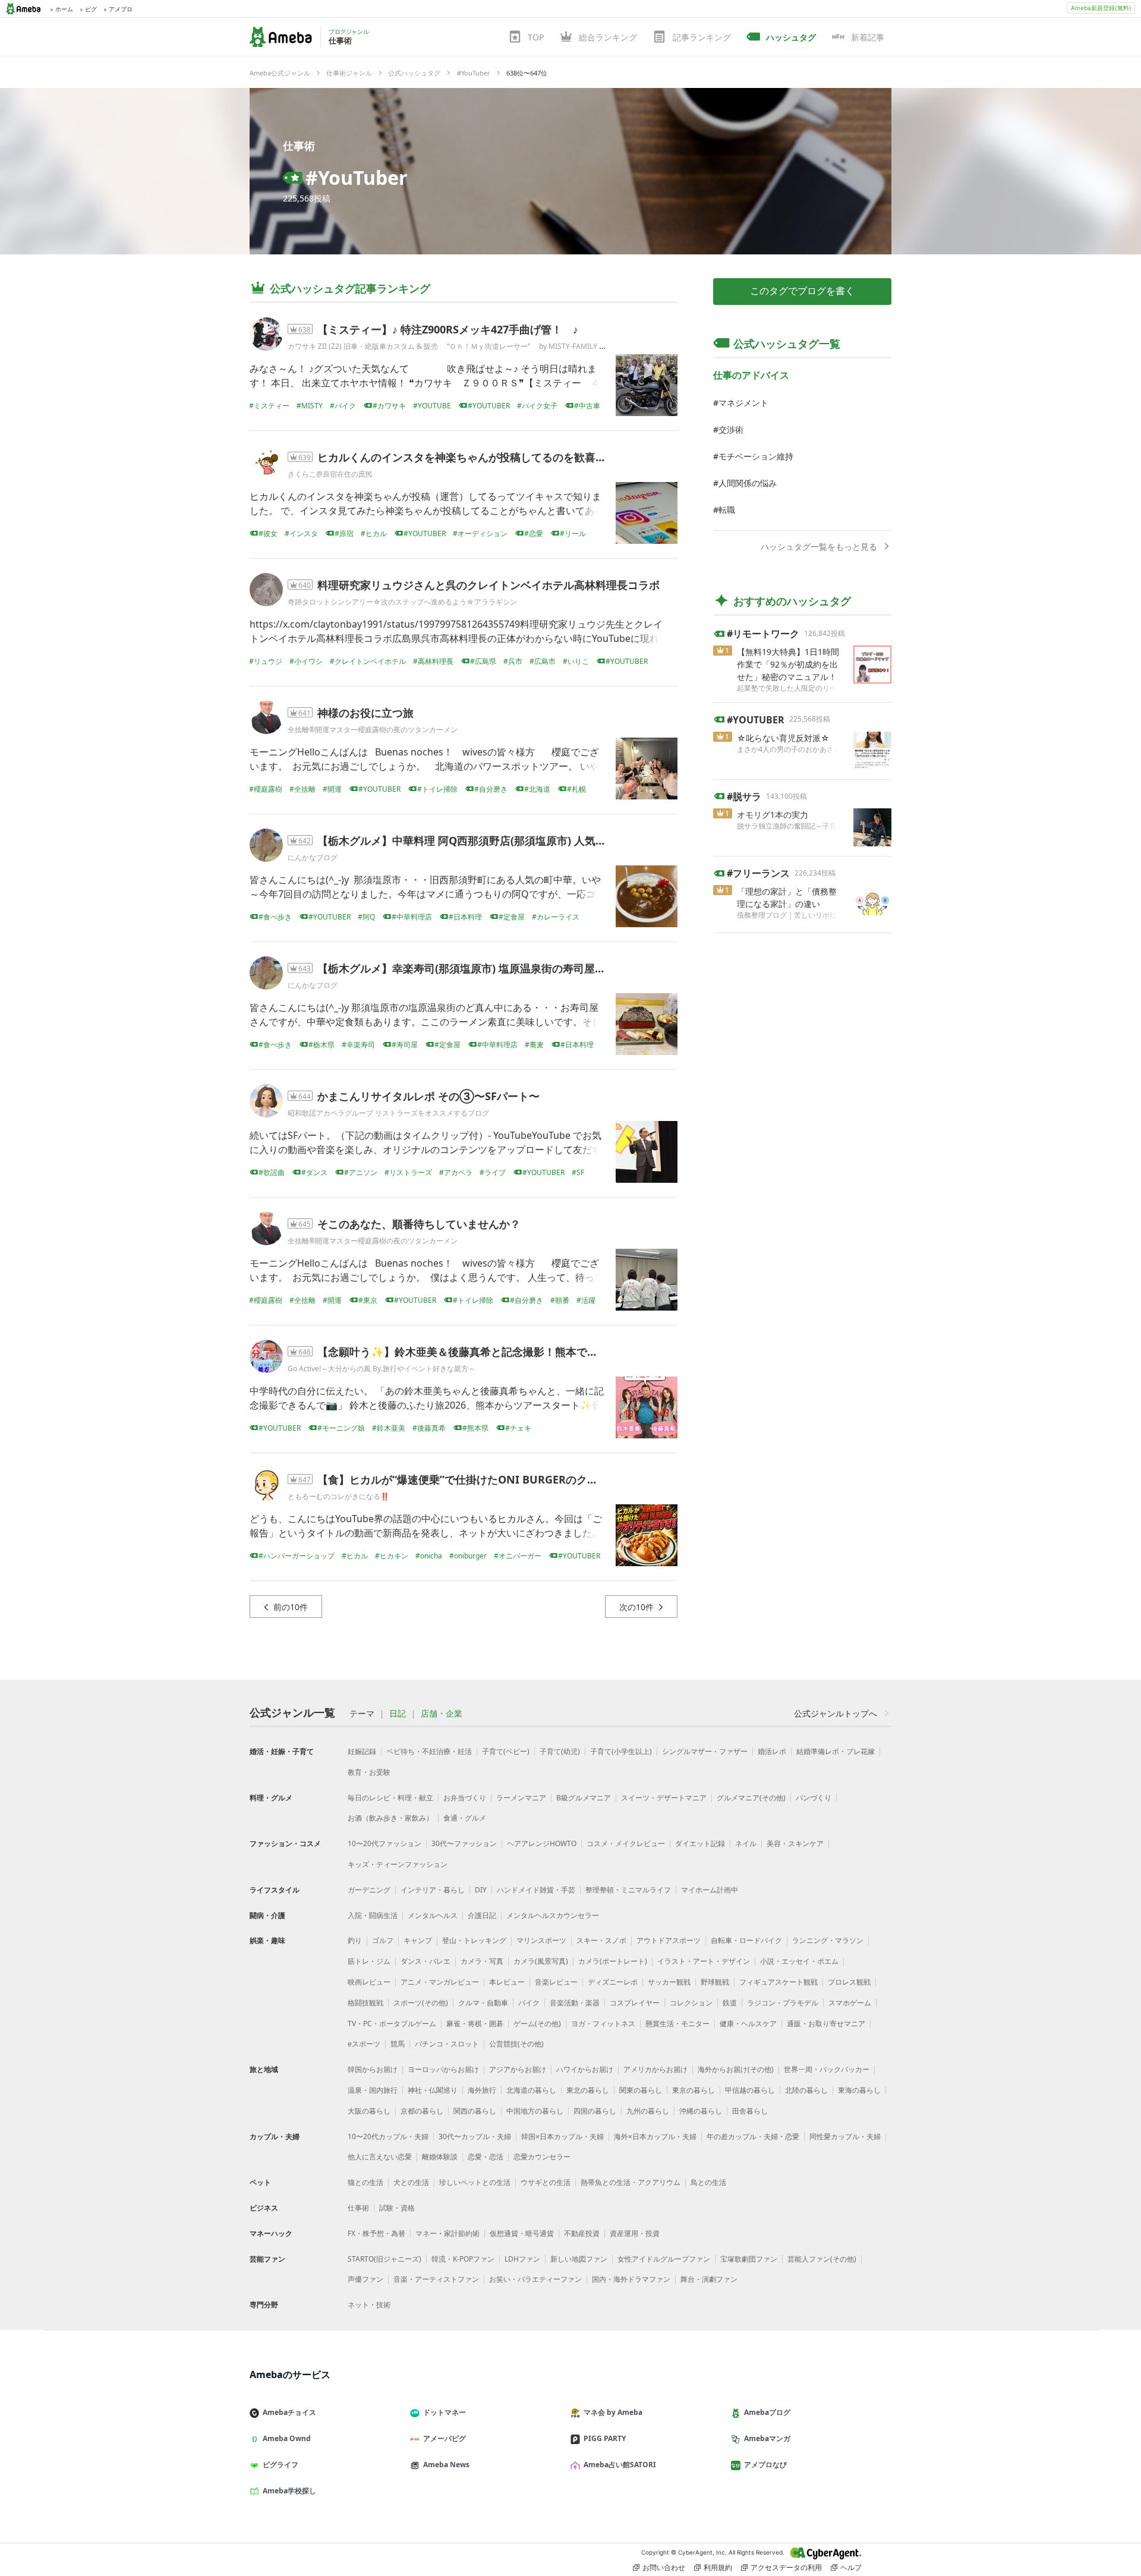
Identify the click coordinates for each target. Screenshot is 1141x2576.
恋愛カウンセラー (542, 2157)
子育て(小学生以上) (621, 1751)
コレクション (691, 2003)
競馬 (398, 2044)
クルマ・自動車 (483, 2003)
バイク (529, 2003)
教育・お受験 (369, 1772)
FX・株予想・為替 (376, 2233)
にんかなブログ (313, 857)
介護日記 (482, 1915)
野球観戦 (715, 1982)
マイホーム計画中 (710, 1890)
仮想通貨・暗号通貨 (522, 2233)
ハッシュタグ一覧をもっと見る (819, 547)
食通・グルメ (465, 1818)
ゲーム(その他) (537, 2024)
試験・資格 (397, 2208)
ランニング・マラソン (828, 1940)
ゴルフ (383, 1940)
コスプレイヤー (635, 2003)
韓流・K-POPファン (463, 2259)
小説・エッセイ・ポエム (799, 1961)
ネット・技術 (369, 2305)
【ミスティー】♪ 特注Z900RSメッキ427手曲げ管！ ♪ (448, 329)
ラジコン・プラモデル (783, 2003)
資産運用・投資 (635, 2233)
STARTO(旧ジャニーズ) (384, 2259)
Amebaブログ (767, 2412)
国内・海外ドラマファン (631, 2279)
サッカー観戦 (669, 1982)
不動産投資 (582, 2233)
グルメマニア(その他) (751, 1798)
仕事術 (299, 146)
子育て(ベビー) (506, 1751)
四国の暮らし (595, 2111)
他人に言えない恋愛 (380, 2157)
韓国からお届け (373, 2069)
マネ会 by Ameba (613, 2412)
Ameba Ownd (287, 2438)
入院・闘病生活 (373, 1915)
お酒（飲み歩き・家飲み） (390, 1818)
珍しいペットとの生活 (475, 2182)
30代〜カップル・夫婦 (475, 2136)
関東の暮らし (641, 2090)
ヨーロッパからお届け (443, 2069)
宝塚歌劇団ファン (749, 2259)
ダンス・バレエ (425, 1961)
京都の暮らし (422, 2111)
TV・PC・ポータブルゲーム (392, 2024)
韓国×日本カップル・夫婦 (562, 2136)
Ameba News (446, 2465)
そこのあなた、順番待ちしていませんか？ (419, 1224)
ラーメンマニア (521, 1798)
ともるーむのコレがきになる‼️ (338, 1496)
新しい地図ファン (579, 2259)
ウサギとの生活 (546, 2182)
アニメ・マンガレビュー (440, 1982)
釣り (355, 1940)
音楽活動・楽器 (575, 2003)
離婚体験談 (440, 2157)
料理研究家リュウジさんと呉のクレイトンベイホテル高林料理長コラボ (488, 585)
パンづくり (814, 1798)
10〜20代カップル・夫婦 (388, 2136)
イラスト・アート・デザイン (704, 1961)
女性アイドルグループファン (664, 2259)
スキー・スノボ (601, 1940)
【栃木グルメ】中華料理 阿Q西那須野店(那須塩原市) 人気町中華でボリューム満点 (515, 840)
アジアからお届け (518, 2069)
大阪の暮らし (369, 2111)
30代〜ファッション (464, 1843)
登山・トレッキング (474, 1940)
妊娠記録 (362, 1751)
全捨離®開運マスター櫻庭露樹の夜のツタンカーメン (373, 730)
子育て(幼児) (560, 1751)
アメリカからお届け (655, 2069)
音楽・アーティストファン (436, 2279)
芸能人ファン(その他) (822, 2259)
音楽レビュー (556, 1982)
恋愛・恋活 (486, 2157)
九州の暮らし (648, 2111)
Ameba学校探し (289, 2491)
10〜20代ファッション (384, 1843)
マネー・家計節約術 (447, 2233)
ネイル (746, 1843)
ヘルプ (851, 2567)
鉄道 (730, 2003)
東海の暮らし (859, 2090)
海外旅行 (482, 2090)
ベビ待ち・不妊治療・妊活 (429, 1751)
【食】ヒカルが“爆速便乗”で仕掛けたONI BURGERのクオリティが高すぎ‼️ (502, 1479)
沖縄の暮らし (701, 2111)
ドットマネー (445, 2412)
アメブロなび (765, 2465)
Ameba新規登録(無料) (1101, 8)
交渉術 (731, 429)
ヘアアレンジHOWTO (542, 1843)
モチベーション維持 (756, 456)
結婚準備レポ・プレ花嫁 (836, 1751)
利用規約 (718, 2567)
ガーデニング (369, 1890)
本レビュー (507, 1982)
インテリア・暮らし (433, 1890)
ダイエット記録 (700, 1843)
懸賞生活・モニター (677, 2024)
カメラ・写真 (482, 1961)
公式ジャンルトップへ (836, 1713)
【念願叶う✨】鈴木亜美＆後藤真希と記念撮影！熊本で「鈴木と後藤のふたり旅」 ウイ (529, 1352)
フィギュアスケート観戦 (778, 1982)
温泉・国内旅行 (373, 2090)
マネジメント (743, 403)
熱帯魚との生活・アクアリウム (631, 2182)
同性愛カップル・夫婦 (845, 2136)
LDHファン (522, 2259)
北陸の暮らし (806, 2090)
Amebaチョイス (289, 2412)
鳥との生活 (708, 2182)
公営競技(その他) (516, 2044)
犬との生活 (411, 2182)
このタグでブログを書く (802, 291)
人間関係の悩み (748, 483)
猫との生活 (365, 2182)
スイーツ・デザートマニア (664, 1798)
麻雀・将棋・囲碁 (475, 2024)
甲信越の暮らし (750, 2090)
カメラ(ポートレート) (613, 1961)
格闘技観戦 (365, 2003)
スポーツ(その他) (421, 2003)
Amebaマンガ (767, 2438)
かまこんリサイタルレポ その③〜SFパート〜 (428, 1096)
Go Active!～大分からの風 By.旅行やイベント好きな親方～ (382, 1369)
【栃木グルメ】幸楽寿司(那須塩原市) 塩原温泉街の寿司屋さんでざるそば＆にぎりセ (520, 968)
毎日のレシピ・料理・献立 (390, 1798)
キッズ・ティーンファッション (398, 1864)
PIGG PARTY (605, 2438)
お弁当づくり (465, 1798)
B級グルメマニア (584, 1798)
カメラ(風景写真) (541, 1961)
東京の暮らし (694, 2090)
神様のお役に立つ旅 (365, 713)
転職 (727, 510)
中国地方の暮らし (535, 2111)
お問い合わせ (664, 2567)
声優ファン (365, 2279)
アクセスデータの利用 (786, 2567)
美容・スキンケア (795, 1843)
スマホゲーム (850, 2003)
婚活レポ (772, 1751)
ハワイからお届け (585, 2069)
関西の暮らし (475, 2111)
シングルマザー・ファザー (705, 1751)
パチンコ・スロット (447, 2044)
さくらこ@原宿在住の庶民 (330, 474)
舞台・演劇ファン (709, 2279)
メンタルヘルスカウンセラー (553, 1915)
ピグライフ (280, 2465)
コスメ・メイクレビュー (626, 1843)
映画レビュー (369, 1982)
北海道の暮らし (531, 2090)
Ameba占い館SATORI (620, 2465)
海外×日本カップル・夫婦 (655, 2136)
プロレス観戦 (849, 1982)
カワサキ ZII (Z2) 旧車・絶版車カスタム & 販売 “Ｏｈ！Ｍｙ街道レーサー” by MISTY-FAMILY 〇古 (450, 346)
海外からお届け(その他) (736, 2069)
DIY (481, 1890)
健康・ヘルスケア (748, 2024)
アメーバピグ (445, 2438)
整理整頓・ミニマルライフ (628, 1890)
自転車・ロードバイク (746, 1940)
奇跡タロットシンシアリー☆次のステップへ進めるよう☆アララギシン (402, 602)
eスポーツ (364, 2044)
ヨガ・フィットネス (603, 2024)
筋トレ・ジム (369, 1961)
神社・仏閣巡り (433, 2090)
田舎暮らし (750, 2111)
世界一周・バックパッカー (827, 2069)
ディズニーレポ (613, 1982)
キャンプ (418, 1940)
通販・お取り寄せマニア (826, 2024)
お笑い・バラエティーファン (535, 2279)
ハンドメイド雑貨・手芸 (536, 1890)
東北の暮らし (588, 2090)
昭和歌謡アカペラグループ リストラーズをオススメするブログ (388, 1113)
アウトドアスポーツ (669, 1940)
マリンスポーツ (541, 1940)
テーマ (362, 1714)
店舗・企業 (442, 1714)
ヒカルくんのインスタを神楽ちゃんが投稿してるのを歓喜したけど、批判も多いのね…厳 (530, 457)
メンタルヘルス (433, 1915)
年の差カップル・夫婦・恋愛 (753, 2136)
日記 (398, 1714)
